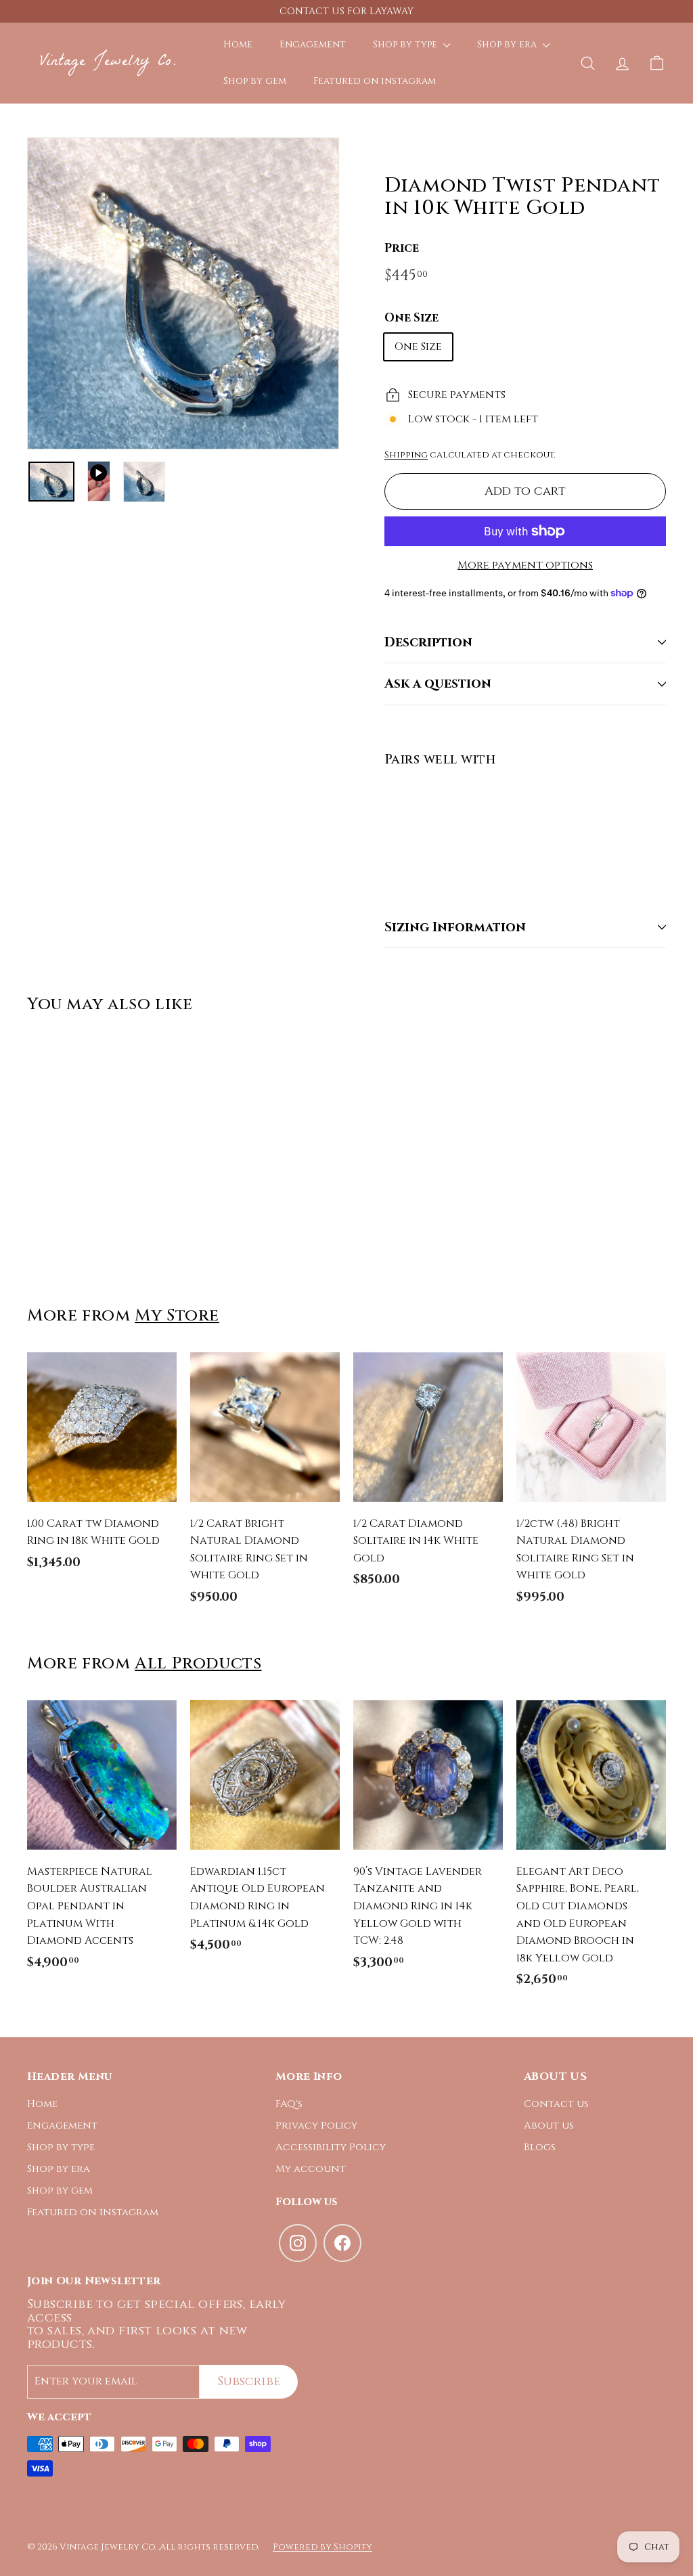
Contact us (556, 2104)
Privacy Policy (316, 2126)
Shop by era (508, 44)
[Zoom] (183, 293)
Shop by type (406, 44)
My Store (177, 1315)
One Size (411, 318)
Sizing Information (455, 927)
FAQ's (289, 2104)
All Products (198, 1663)
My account (311, 2169)
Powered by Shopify (322, 2547)
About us (549, 2126)
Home (238, 44)
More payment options (525, 565)
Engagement (313, 44)
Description (428, 642)
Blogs (540, 2147)
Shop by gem (255, 81)
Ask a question (438, 684)
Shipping (406, 455)
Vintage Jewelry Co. (108, 63)
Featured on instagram (375, 81)
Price (402, 248)
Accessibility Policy (331, 2147)
